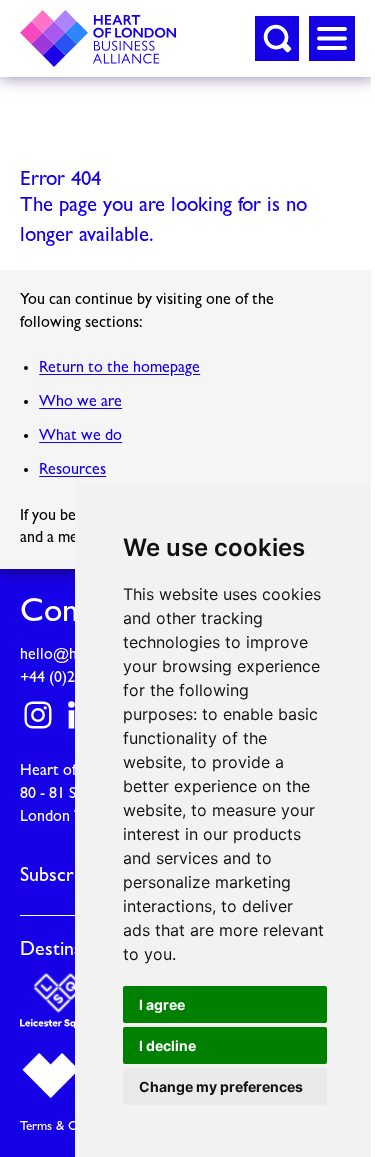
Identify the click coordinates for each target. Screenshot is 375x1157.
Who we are (80, 402)
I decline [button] (167, 1045)
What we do (80, 436)
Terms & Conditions (74, 1126)
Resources (72, 470)
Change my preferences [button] (221, 1086)
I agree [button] (162, 1004)
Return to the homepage (119, 368)
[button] (277, 39)
